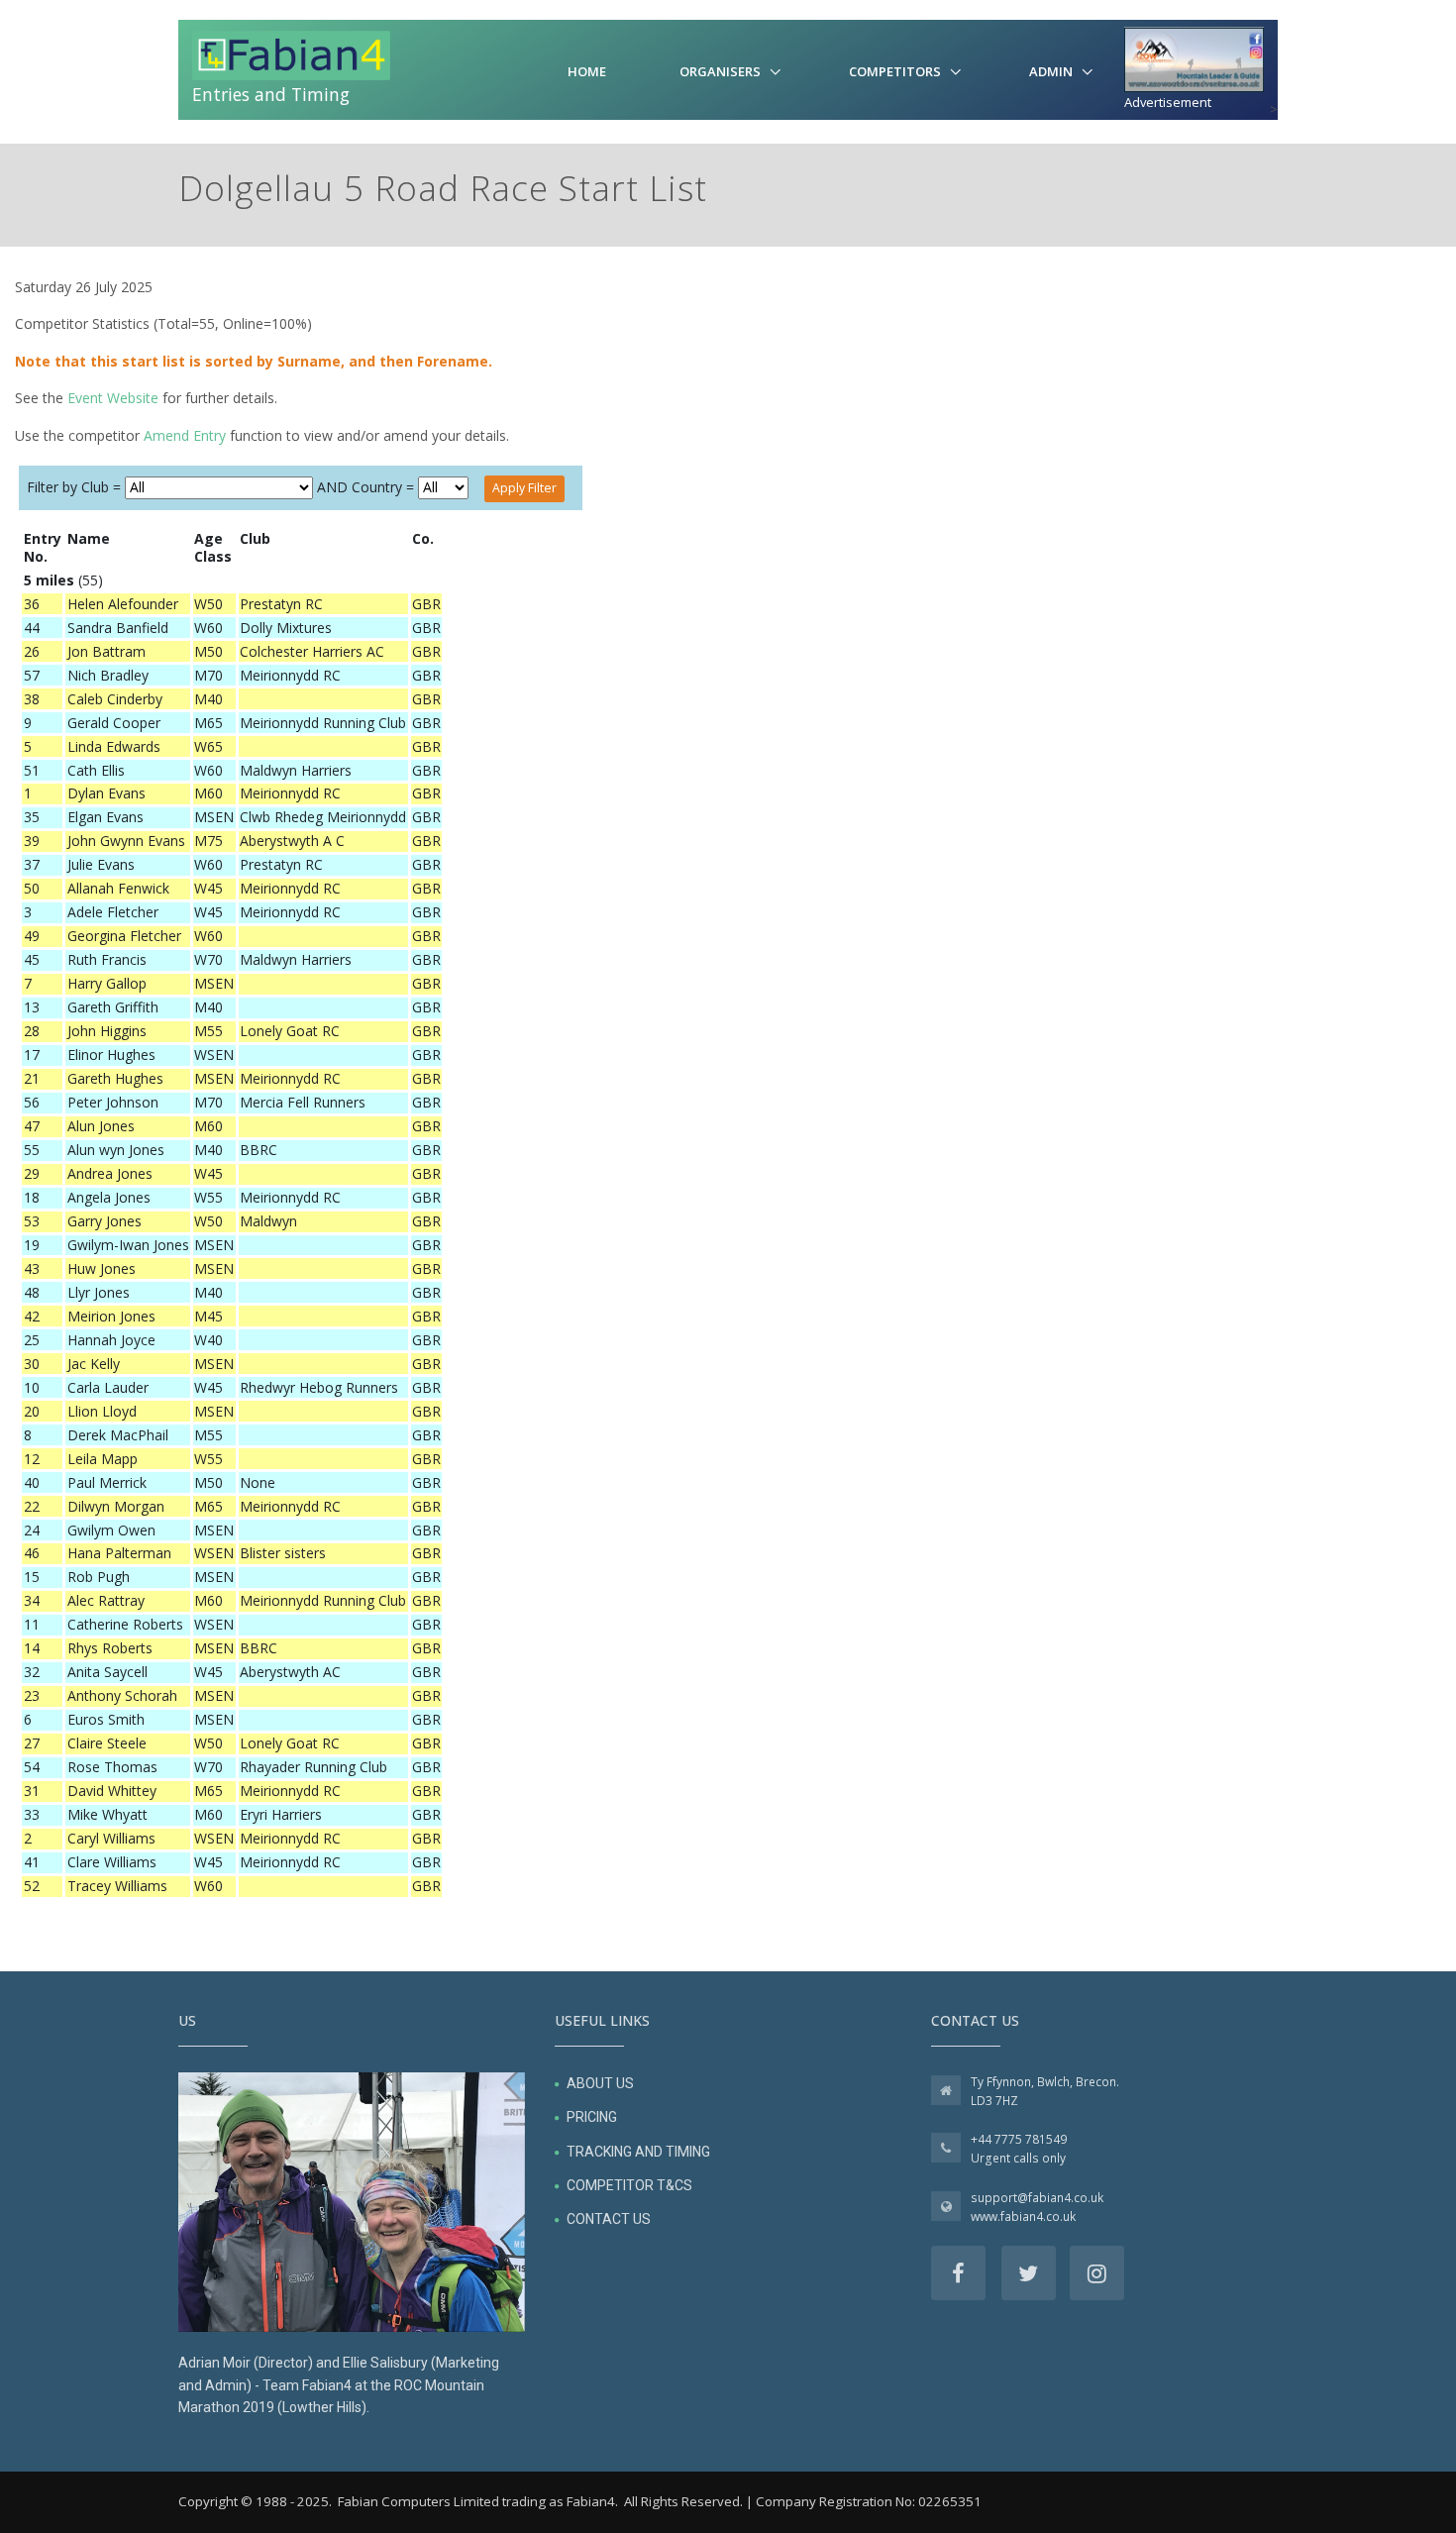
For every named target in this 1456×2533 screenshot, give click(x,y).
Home (587, 71)
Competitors (895, 71)
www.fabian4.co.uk (1023, 2216)
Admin (1051, 71)
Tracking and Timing (638, 2152)
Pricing (592, 2117)
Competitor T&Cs (629, 2185)
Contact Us (609, 2219)
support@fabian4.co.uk (1037, 2198)
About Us (600, 2083)
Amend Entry (185, 435)
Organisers (720, 71)
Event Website (113, 398)
